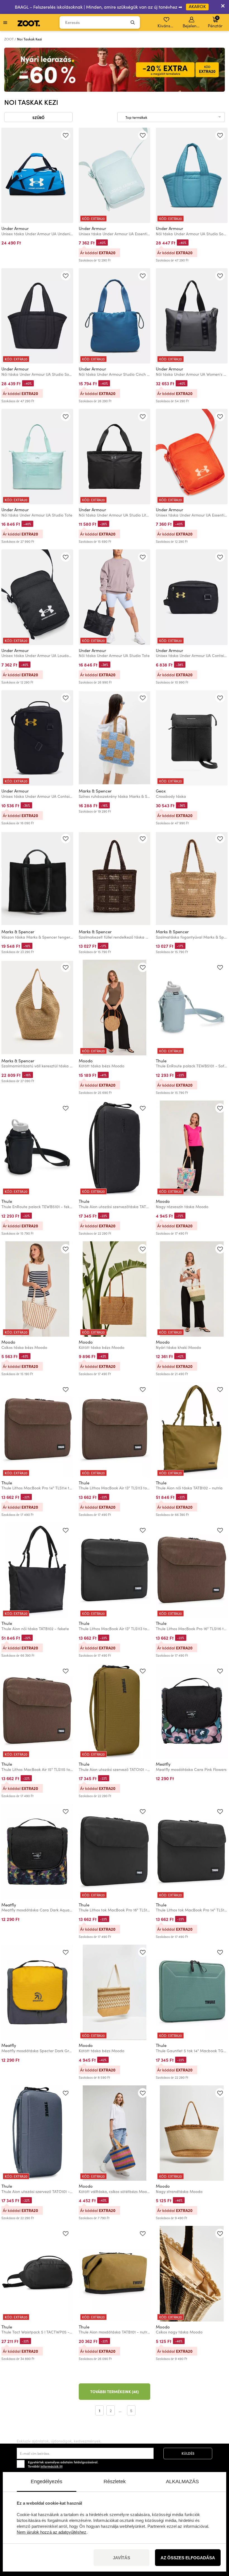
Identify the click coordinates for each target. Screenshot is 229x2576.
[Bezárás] (223, 7)
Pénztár (215, 22)
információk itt (52, 2466)
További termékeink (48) (115, 2391)
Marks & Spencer (95, 791)
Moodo (86, 1061)
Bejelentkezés (192, 26)
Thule (161, 1061)
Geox (161, 791)
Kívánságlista (167, 26)
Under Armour (15, 228)
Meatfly (163, 1764)
